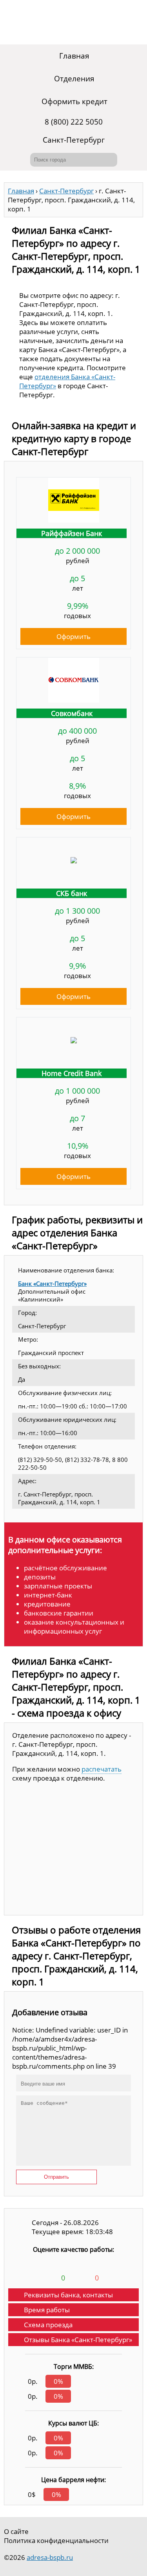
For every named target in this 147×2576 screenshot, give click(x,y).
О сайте (16, 2531)
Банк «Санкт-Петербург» (52, 1283)
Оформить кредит (74, 101)
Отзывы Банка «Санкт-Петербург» (78, 2340)
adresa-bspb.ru (50, 2557)
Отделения (74, 79)
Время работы (47, 2310)
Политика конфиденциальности (56, 2540)
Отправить (56, 2177)
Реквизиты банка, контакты (68, 2295)
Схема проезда (48, 2325)
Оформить (73, 636)
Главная (74, 56)
